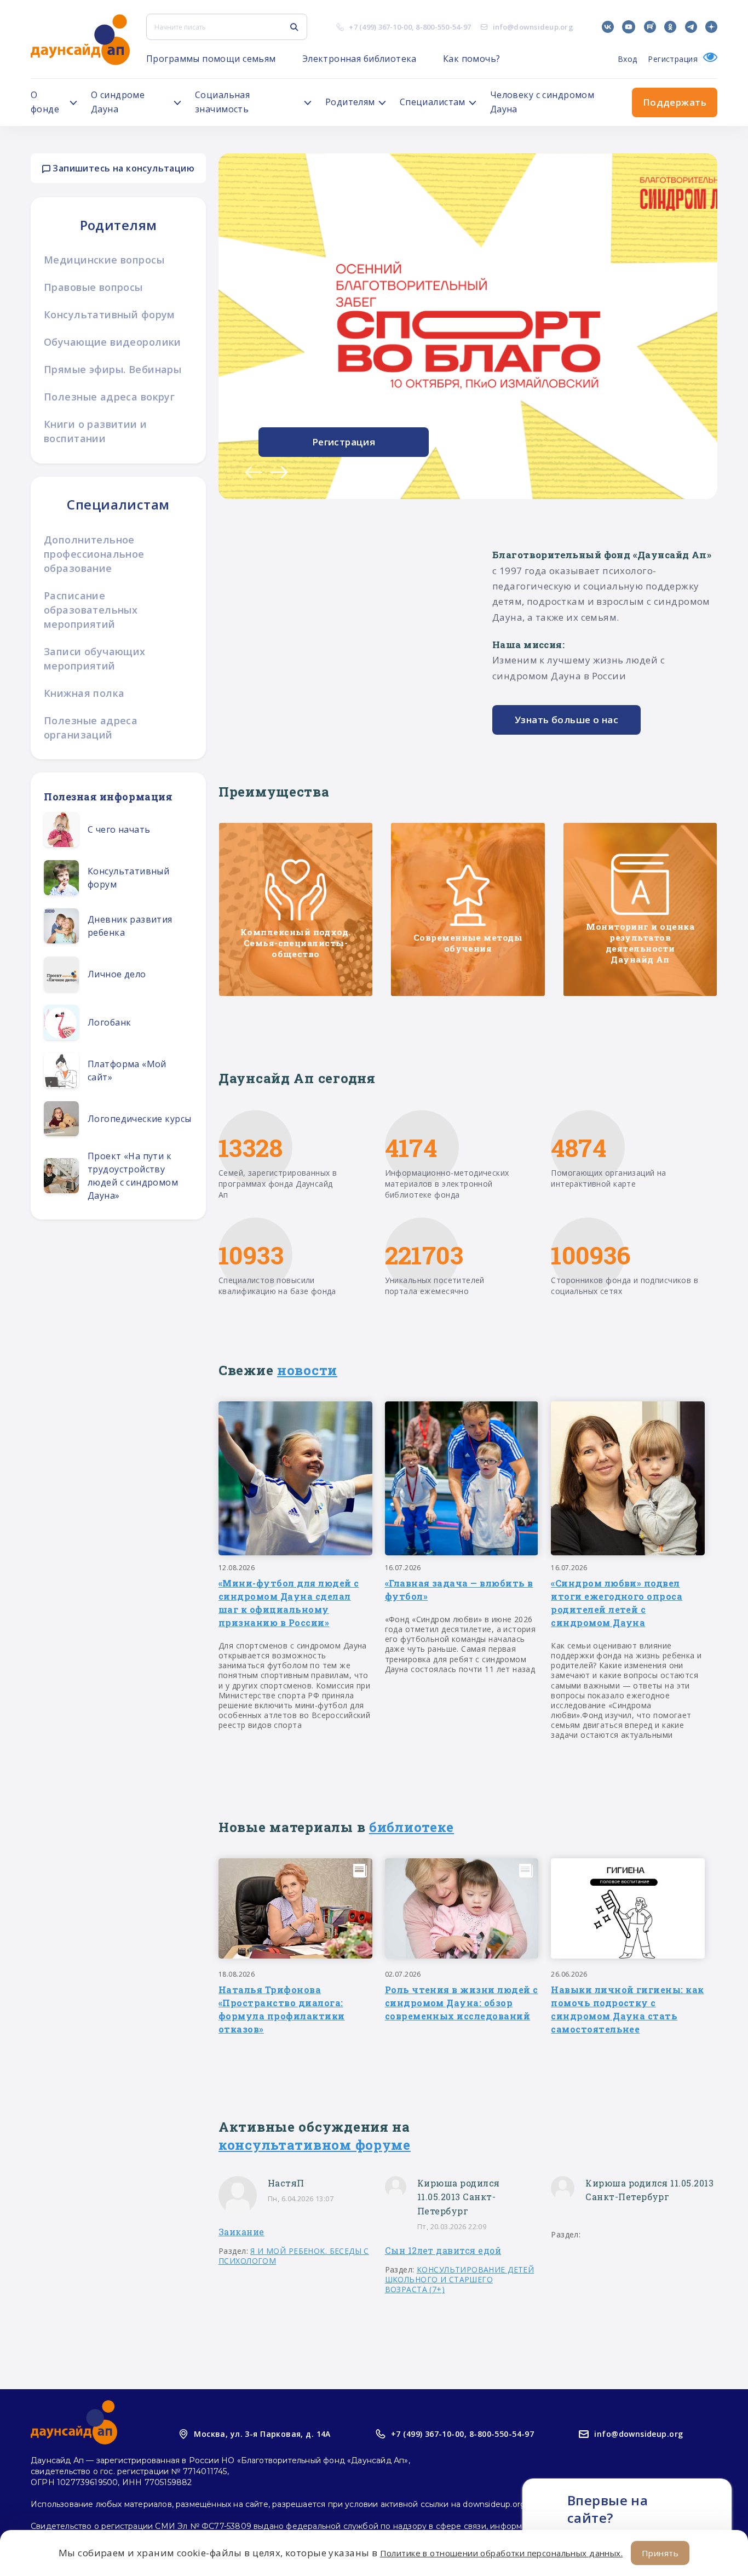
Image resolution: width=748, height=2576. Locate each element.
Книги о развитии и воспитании (96, 431)
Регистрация (673, 59)
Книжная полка (84, 693)
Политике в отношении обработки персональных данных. (501, 2553)
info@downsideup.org (533, 27)
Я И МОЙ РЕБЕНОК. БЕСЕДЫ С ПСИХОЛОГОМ (294, 2256)
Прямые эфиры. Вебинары (113, 369)
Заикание (241, 2232)
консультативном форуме (315, 2145)
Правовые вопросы (93, 287)
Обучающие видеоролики (113, 342)
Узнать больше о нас (566, 720)
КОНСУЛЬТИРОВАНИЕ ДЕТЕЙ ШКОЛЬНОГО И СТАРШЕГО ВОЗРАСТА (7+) (460, 2279)
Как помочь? (472, 59)
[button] (254, 472)
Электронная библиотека (359, 59)
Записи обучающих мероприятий (95, 659)
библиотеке (412, 1827)
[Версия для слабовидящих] (707, 59)
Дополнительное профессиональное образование (94, 554)
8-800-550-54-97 (443, 27)
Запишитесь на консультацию (122, 168)
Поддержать (675, 102)
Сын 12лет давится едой (443, 2250)
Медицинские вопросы (104, 260)
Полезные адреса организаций (91, 728)
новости (307, 1370)
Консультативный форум (110, 314)
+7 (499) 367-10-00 (380, 27)
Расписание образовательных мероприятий (91, 610)
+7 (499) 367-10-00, (429, 2434)
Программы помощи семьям (211, 59)
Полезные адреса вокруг (109, 397)
